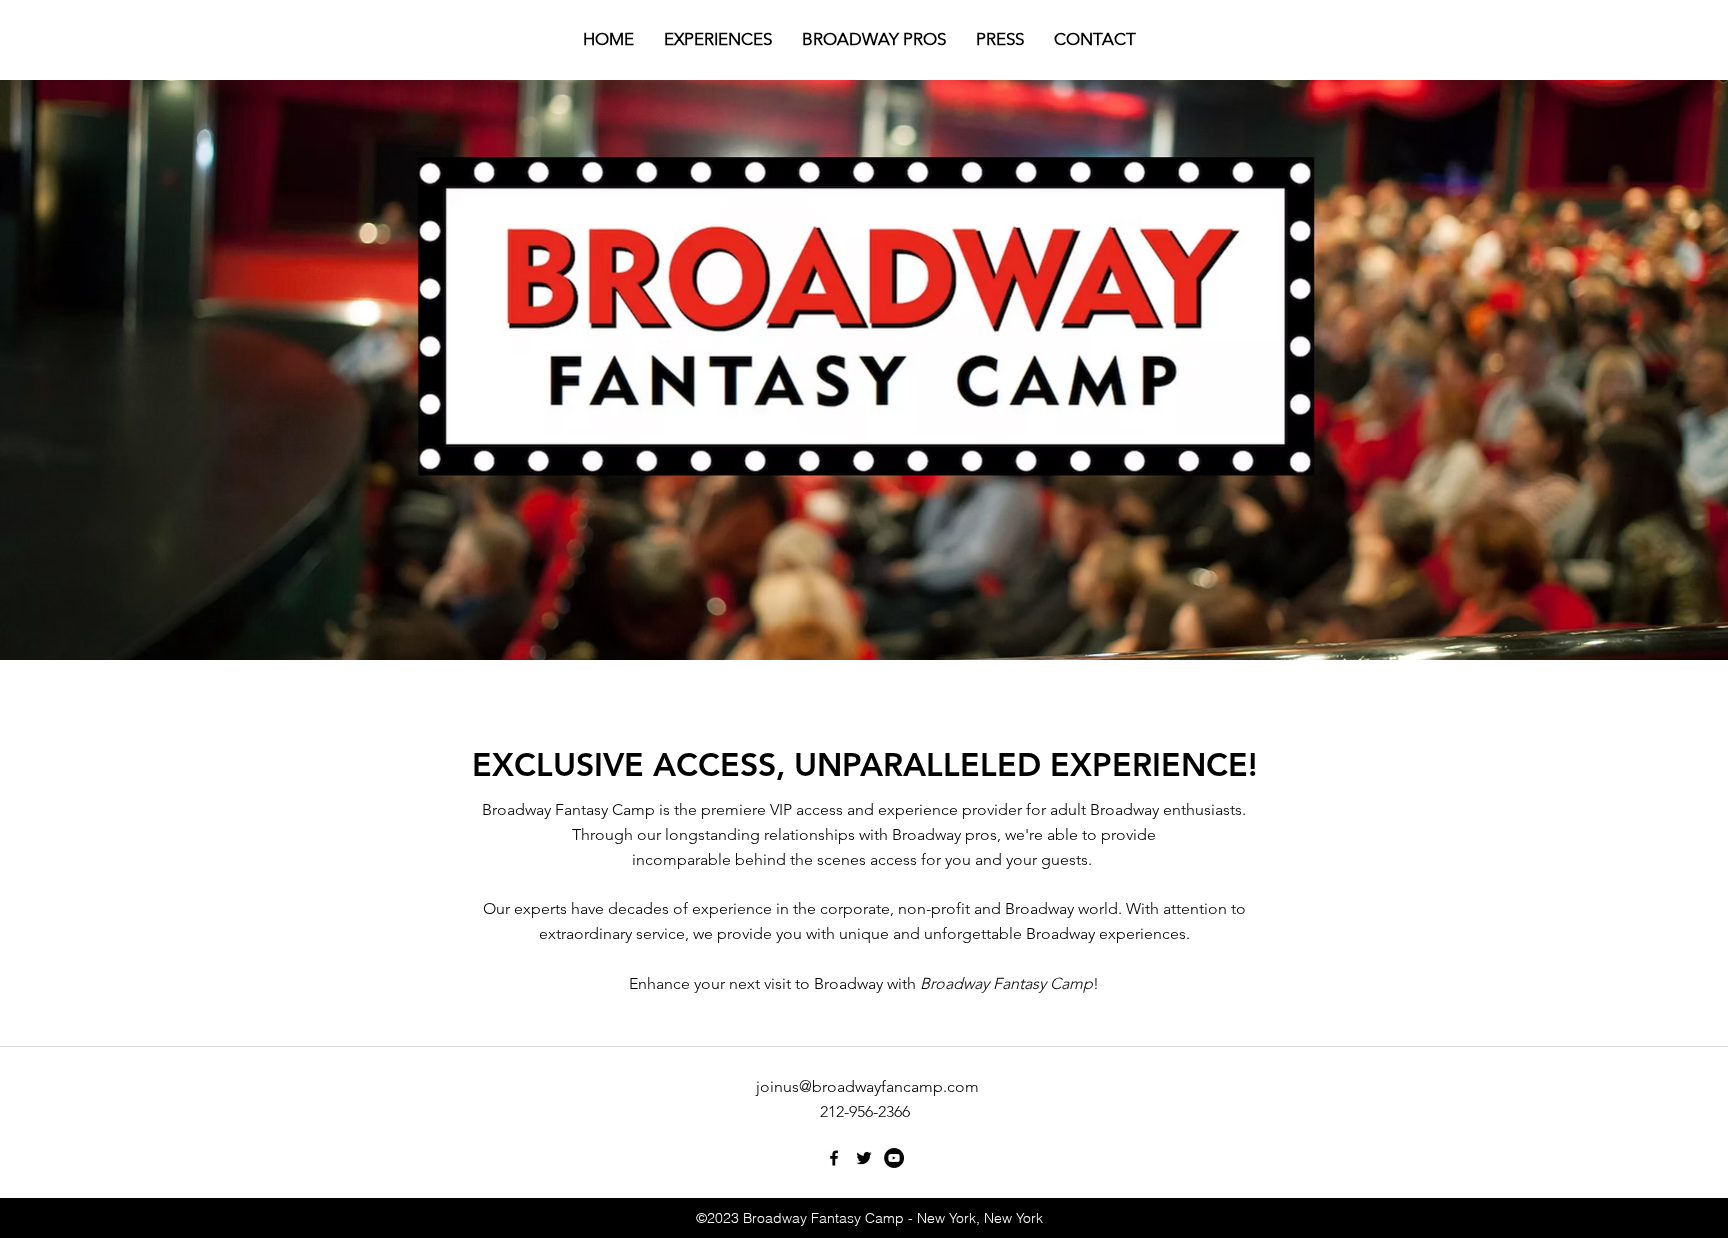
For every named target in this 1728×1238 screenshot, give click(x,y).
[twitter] (864, 1158)
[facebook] (834, 1158)
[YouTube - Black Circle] (894, 1158)
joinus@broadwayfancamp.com (867, 1086)
